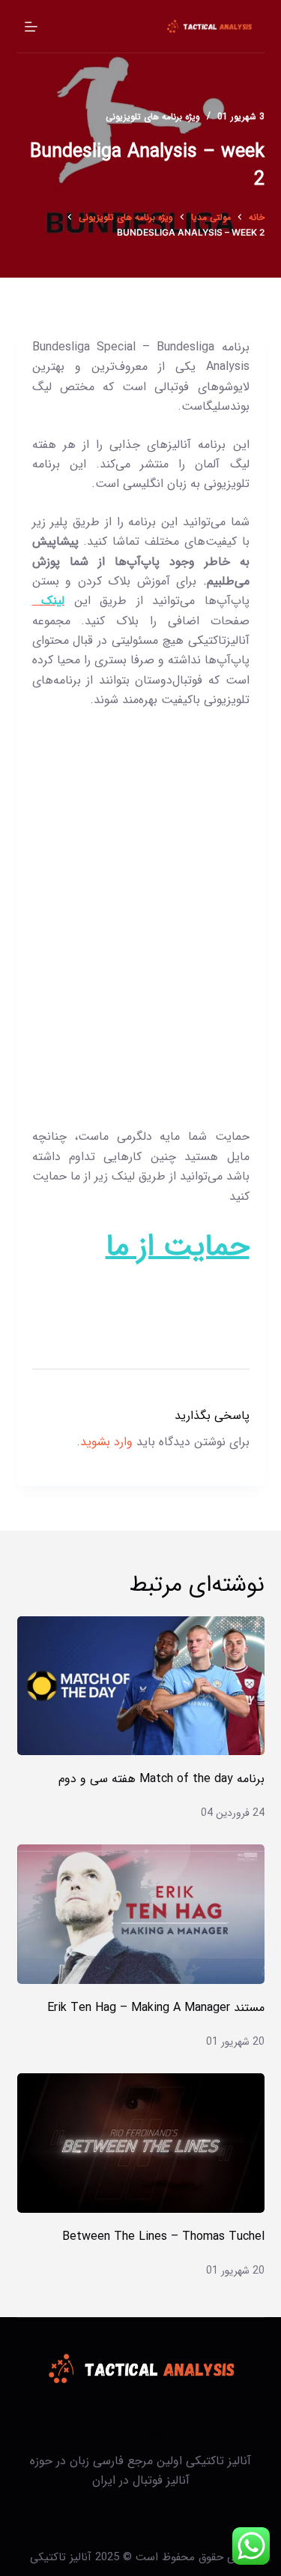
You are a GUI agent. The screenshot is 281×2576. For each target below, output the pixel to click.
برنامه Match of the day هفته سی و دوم (161, 1779)
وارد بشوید (106, 1442)
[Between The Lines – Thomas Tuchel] (141, 2143)
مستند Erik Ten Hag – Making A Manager (156, 2008)
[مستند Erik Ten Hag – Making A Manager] (141, 1914)
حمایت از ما (178, 1247)
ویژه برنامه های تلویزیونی (153, 117)
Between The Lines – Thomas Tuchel (163, 2236)
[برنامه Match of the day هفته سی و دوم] (141, 1686)
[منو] (31, 27)
